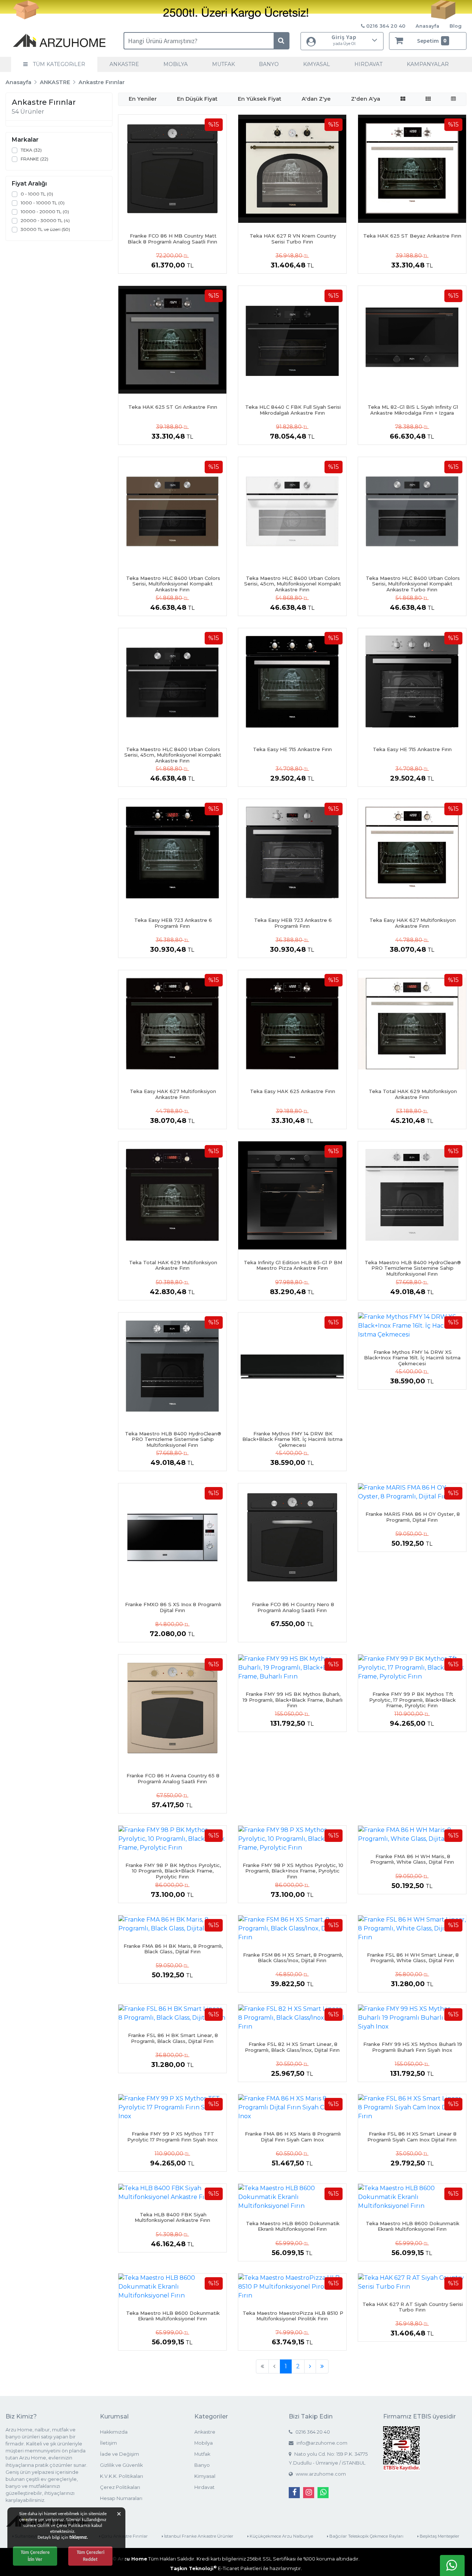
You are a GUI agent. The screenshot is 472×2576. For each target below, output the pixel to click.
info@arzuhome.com (321, 2443)
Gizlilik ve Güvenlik (121, 2465)
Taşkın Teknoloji (193, 2568)
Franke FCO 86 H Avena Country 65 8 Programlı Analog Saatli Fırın (173, 1778)
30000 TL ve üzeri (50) (45, 229)
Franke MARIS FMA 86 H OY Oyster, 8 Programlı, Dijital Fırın (413, 1517)
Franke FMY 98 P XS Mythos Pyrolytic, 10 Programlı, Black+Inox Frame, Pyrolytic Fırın (293, 1871)
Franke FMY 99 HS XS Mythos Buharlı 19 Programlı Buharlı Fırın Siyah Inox (413, 2047)
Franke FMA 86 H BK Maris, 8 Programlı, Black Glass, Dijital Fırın (173, 1949)
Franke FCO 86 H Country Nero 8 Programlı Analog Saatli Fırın (293, 1607)
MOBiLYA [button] (176, 64)
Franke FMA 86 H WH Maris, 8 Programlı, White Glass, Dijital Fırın (412, 1859)
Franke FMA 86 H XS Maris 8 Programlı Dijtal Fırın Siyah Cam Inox (293, 2137)
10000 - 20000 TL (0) (45, 212)
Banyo (202, 2465)
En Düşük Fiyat (197, 99)
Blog (456, 26)
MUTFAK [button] (223, 64)
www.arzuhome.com (320, 2474)
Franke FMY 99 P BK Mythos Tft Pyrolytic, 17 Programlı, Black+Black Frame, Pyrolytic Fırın (412, 1700)
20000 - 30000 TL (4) (45, 220)
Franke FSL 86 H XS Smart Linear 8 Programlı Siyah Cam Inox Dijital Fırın (412, 2137)
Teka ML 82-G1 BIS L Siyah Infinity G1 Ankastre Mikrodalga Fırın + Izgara (413, 410)
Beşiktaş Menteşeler (439, 2536)
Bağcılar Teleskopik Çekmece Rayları (366, 2536)
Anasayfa (427, 26)
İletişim (108, 2443)
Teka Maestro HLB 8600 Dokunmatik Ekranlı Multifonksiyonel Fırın (293, 2226)
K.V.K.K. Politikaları (122, 2476)
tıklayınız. (79, 2537)
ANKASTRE (55, 82)
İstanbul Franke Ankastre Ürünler (198, 2536)
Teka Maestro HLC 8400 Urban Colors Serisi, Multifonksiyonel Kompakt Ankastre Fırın (173, 584)
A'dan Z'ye (316, 99)
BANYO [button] (269, 64)
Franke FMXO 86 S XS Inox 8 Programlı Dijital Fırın (173, 1607)
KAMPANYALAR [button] (428, 64)
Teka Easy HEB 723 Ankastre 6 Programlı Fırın (173, 923)
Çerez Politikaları (120, 2487)
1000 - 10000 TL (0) (43, 203)
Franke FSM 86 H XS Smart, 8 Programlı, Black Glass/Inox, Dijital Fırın (293, 1958)
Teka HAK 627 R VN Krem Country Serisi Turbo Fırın (293, 239)
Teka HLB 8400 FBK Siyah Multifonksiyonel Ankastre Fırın (172, 2217)
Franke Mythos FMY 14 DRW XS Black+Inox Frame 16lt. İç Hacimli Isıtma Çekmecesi (412, 1358)
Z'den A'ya (366, 99)
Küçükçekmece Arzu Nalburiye (281, 2536)
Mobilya (204, 2443)
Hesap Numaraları (121, 2498)
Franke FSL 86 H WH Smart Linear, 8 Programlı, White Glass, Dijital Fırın (413, 1958)
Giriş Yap (344, 40)
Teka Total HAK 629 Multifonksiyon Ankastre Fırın (413, 1094)
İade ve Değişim (119, 2454)
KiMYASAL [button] (317, 64)
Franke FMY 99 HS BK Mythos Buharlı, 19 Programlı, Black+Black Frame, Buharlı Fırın (293, 1700)
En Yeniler (143, 99)
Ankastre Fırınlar (102, 82)
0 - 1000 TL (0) (37, 194)
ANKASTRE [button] (124, 64)
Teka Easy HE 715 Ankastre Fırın (292, 749)
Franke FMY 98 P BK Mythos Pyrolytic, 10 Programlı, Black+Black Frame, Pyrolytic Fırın (173, 1871)
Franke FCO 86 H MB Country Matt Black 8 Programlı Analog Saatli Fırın (172, 239)
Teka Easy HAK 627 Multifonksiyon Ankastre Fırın (413, 923)
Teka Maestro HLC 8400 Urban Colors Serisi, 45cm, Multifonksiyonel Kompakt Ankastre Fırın (293, 584)
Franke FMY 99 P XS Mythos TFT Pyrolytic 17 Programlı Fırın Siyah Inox (172, 2137)
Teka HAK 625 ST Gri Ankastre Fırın (173, 407)
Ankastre (205, 2432)
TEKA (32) (31, 150)
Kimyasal (205, 2476)
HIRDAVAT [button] (368, 64)
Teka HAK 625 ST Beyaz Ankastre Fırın (412, 236)
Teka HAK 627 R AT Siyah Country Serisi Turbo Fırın (413, 2307)
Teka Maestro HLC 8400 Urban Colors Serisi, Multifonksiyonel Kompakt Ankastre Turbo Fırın (413, 584)
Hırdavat (204, 2487)
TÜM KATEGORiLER (58, 64)
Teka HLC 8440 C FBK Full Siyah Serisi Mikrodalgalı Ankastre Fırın (293, 410)
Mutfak (202, 2454)
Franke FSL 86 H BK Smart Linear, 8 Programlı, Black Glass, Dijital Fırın (173, 2038)
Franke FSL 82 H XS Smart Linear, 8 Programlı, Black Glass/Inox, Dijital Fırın (292, 2047)
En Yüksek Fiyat (260, 99)
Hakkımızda (114, 2432)
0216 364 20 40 (312, 2432)
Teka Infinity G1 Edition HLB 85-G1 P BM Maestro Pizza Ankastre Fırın (293, 1265)
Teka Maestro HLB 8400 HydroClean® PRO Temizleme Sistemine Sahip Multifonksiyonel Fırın (413, 1268)
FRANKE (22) (34, 159)
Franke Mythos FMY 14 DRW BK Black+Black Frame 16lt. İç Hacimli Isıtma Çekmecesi (292, 1439)
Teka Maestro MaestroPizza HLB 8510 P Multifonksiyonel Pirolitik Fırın (293, 2316)
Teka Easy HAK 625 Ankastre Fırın (293, 1091)
